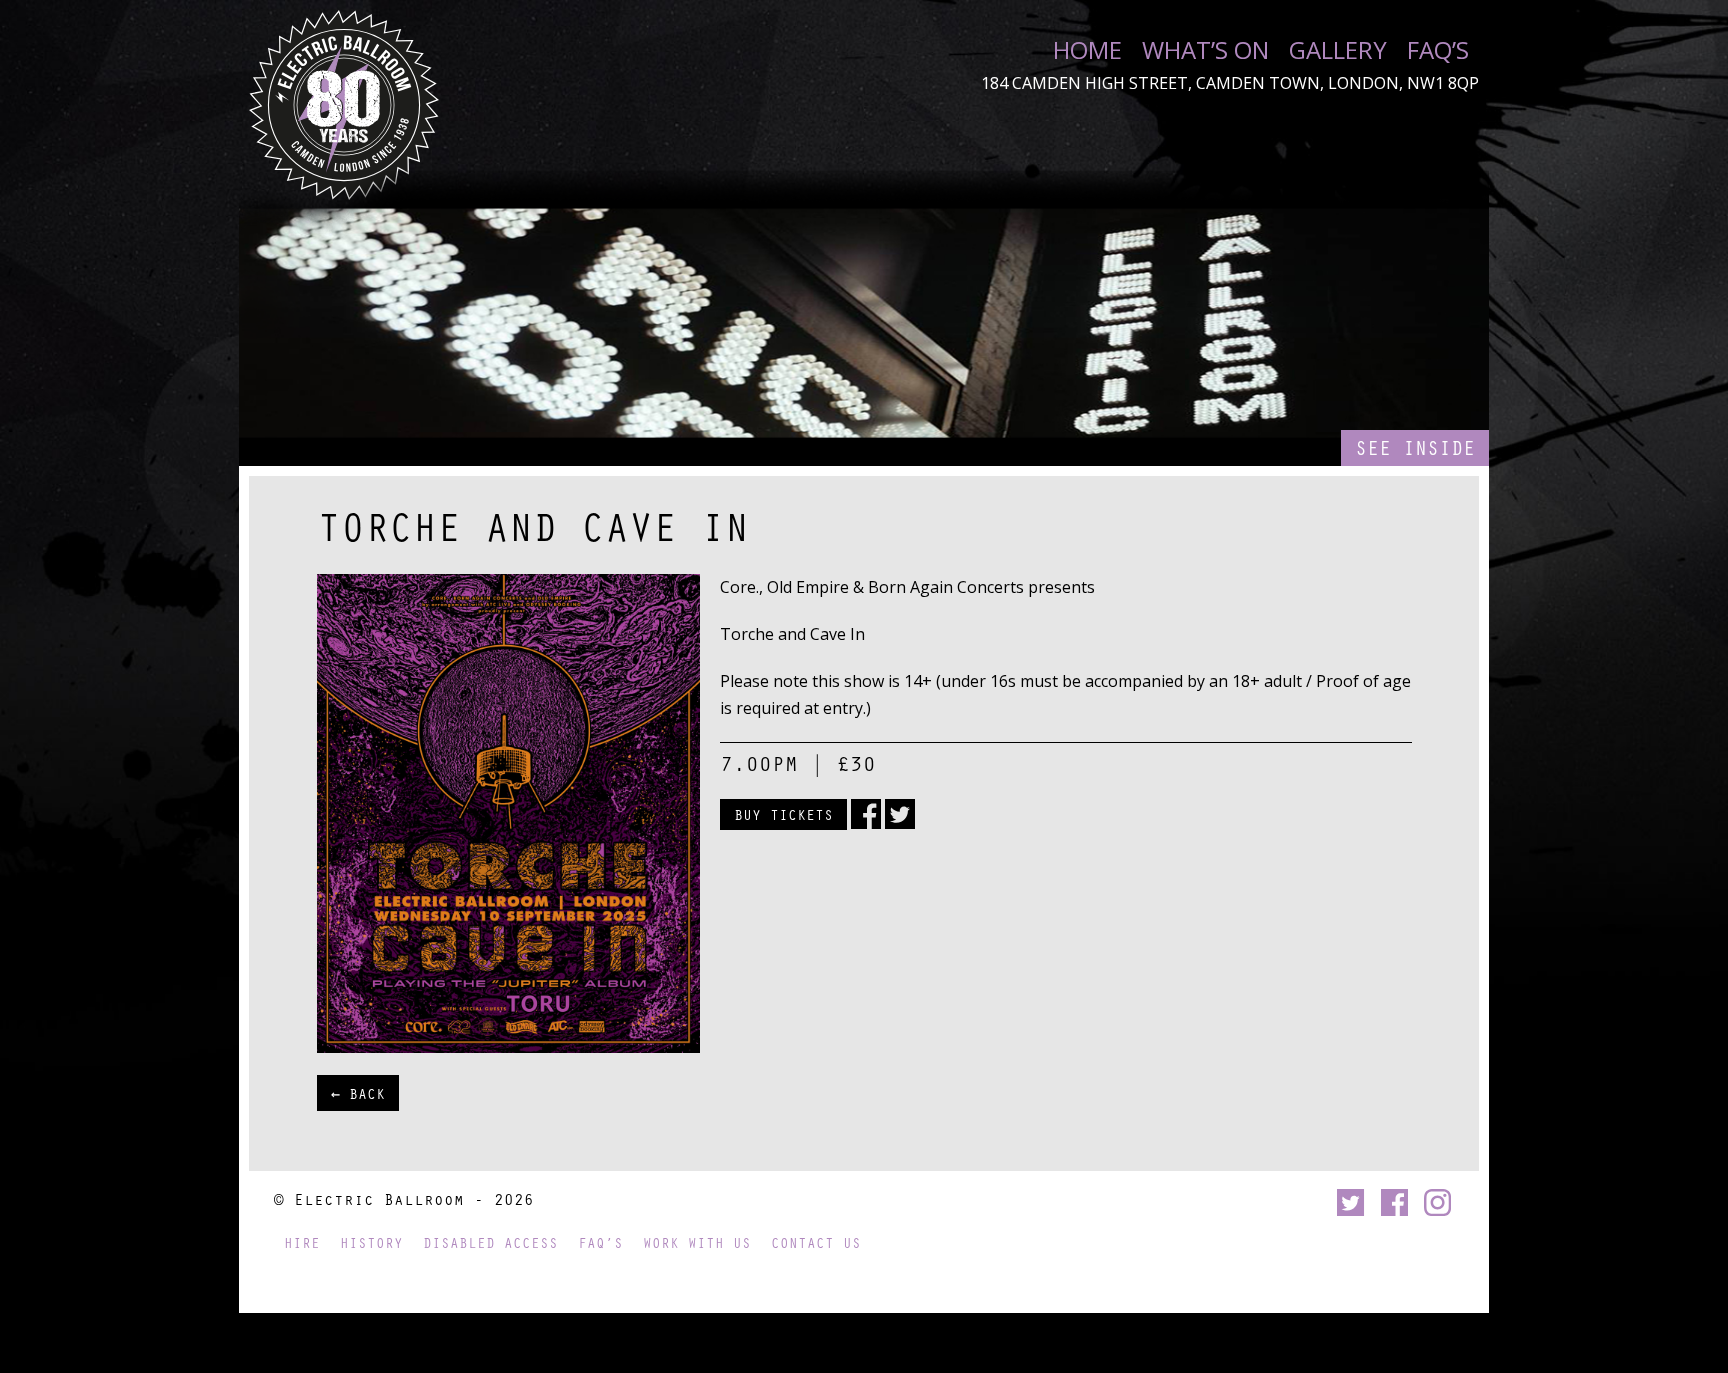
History (371, 1242)
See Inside (1415, 447)
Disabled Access (490, 1242)
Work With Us (697, 1242)
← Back (358, 1093)
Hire (302, 1242)
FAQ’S (1438, 50)
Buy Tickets (783, 814)
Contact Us (816, 1242)
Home (1087, 50)
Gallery (1338, 50)
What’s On (1205, 50)
